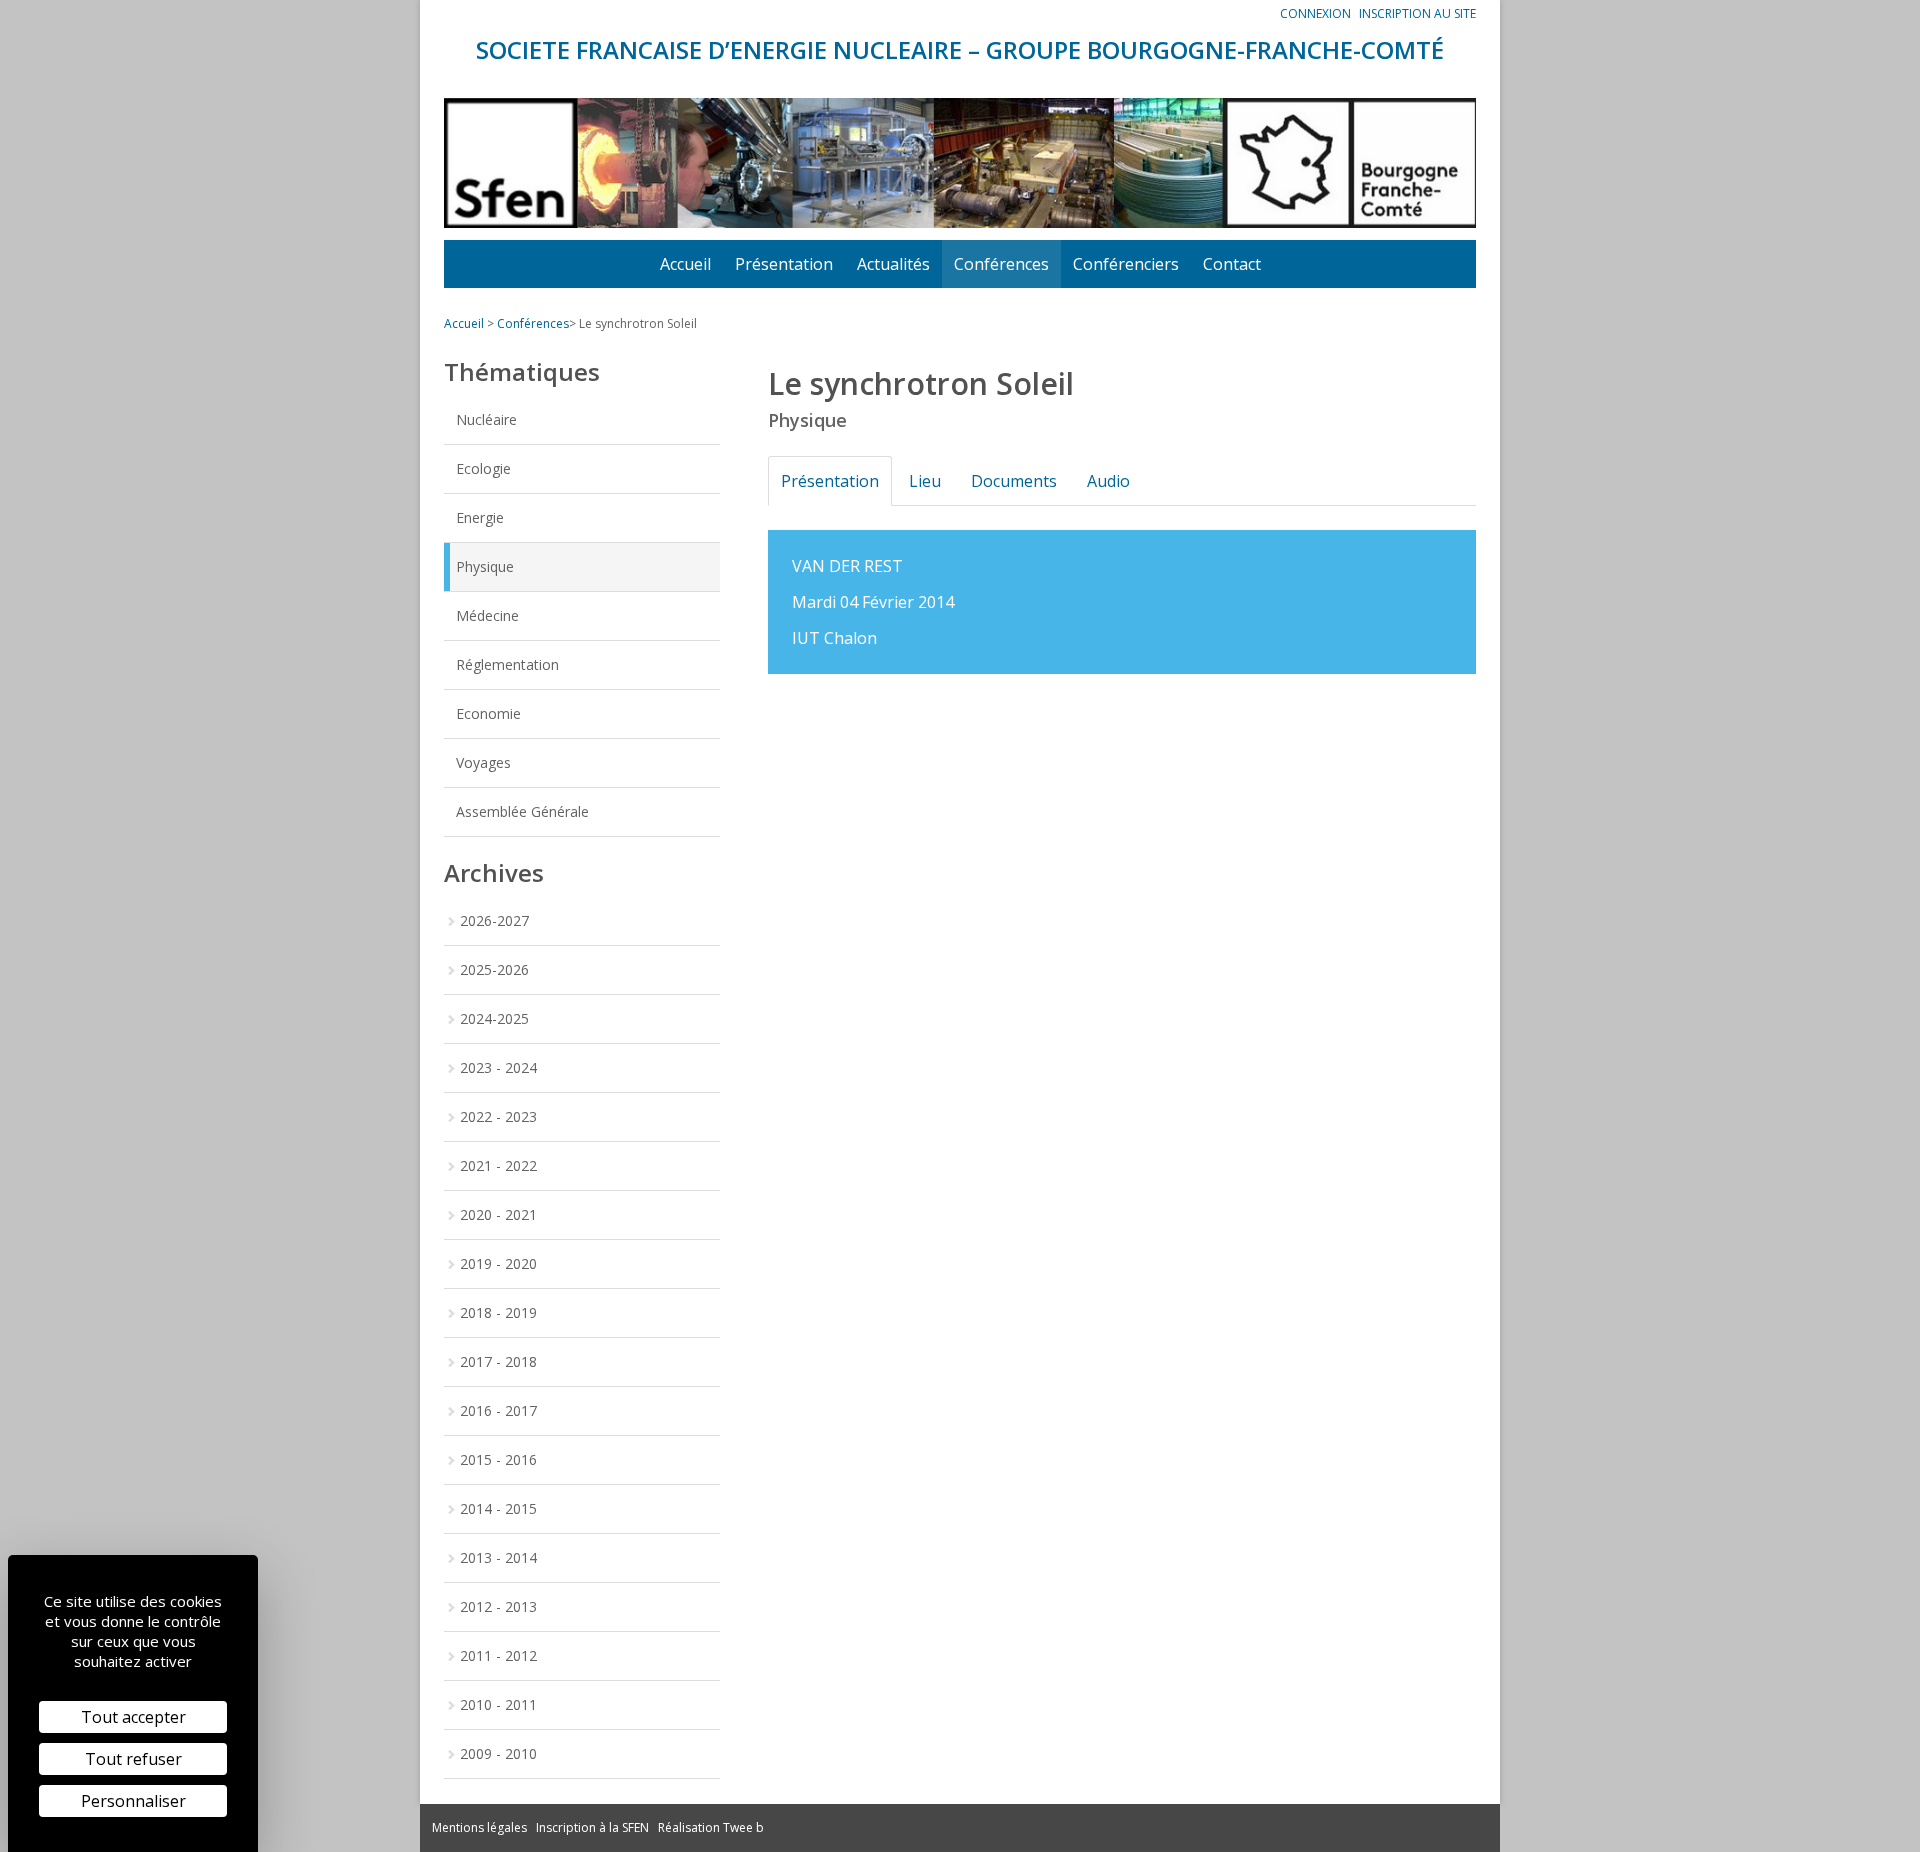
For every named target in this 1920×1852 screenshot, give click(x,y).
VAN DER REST (847, 566)
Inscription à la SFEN (592, 1827)
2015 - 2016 (498, 1459)
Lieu (925, 481)
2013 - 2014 (498, 1557)
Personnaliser (133, 1801)
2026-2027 (494, 920)
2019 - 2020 (498, 1263)
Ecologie (483, 468)
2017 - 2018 (498, 1361)
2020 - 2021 (498, 1214)
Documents (1014, 481)
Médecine (487, 615)
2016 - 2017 (498, 1410)
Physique (485, 566)
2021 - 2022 (498, 1165)
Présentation (784, 264)
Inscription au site (1417, 13)
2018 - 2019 (498, 1312)
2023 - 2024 (498, 1067)
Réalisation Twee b (711, 1827)
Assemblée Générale (522, 811)
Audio (1108, 481)
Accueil (685, 264)
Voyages (483, 762)
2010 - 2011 (498, 1704)
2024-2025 (494, 1018)
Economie (488, 713)
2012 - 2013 (498, 1606)
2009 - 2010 (498, 1753)
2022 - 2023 (498, 1116)
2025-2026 (494, 969)
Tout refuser (133, 1759)
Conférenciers (1126, 264)
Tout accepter (133, 1717)
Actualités (893, 264)
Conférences (1001, 264)
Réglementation (507, 664)
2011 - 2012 (498, 1655)
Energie (480, 517)
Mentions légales (479, 1827)
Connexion (1315, 13)
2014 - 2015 (498, 1508)
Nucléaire (486, 419)
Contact (1232, 264)
